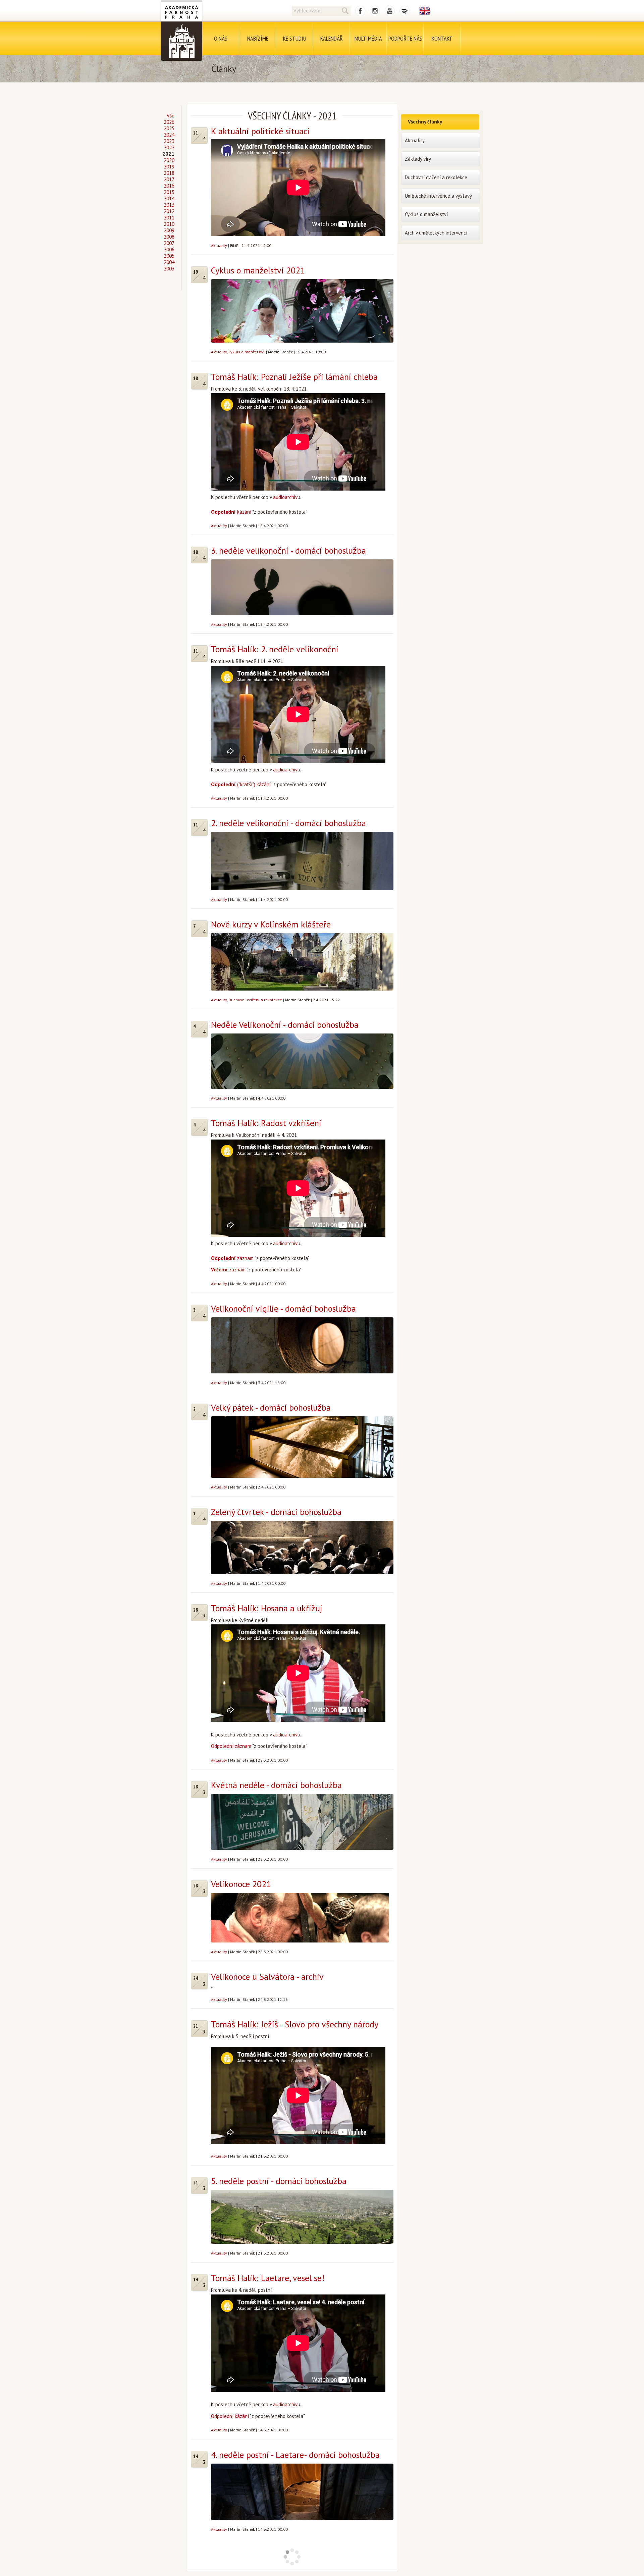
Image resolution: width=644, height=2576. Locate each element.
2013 (169, 205)
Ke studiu (295, 38)
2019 (169, 167)
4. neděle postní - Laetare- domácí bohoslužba (295, 2455)
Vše (171, 116)
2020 (169, 160)
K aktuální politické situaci (260, 131)
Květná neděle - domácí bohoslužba (276, 1785)
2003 (169, 269)
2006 (169, 249)
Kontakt (442, 38)
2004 (169, 262)
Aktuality (219, 245)
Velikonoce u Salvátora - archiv (267, 1977)
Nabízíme (258, 38)
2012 (169, 211)
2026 (169, 122)
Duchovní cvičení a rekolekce (255, 1000)
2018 (169, 173)
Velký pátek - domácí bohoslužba (271, 1407)
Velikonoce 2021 (241, 1884)
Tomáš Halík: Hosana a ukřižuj (267, 1608)
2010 (169, 224)
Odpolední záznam (231, 1746)
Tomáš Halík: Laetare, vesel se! (268, 2278)
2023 (169, 141)
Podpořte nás (405, 38)
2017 (169, 179)
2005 (169, 256)
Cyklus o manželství (247, 352)
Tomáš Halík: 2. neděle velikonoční (275, 649)
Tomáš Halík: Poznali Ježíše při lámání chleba (294, 377)
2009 (169, 230)
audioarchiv (285, 497)
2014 (169, 198)
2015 (169, 192)
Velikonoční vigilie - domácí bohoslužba (283, 1308)
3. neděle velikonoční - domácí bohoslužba (288, 550)
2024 (169, 135)
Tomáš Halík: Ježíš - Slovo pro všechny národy (295, 2024)
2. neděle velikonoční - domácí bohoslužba (288, 823)
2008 (169, 237)
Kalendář (332, 38)
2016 (169, 186)
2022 (169, 147)
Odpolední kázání (230, 2416)
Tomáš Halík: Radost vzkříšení (266, 1123)
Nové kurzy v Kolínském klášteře (271, 924)
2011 (169, 218)
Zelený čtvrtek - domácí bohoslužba (276, 1512)
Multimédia (368, 38)
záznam (232, 1258)
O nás (221, 38)
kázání (231, 512)
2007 (169, 243)
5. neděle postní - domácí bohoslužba (279, 2181)
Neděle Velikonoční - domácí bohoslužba (285, 1025)
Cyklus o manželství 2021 (258, 270)
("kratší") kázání (241, 784)
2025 (169, 128)
